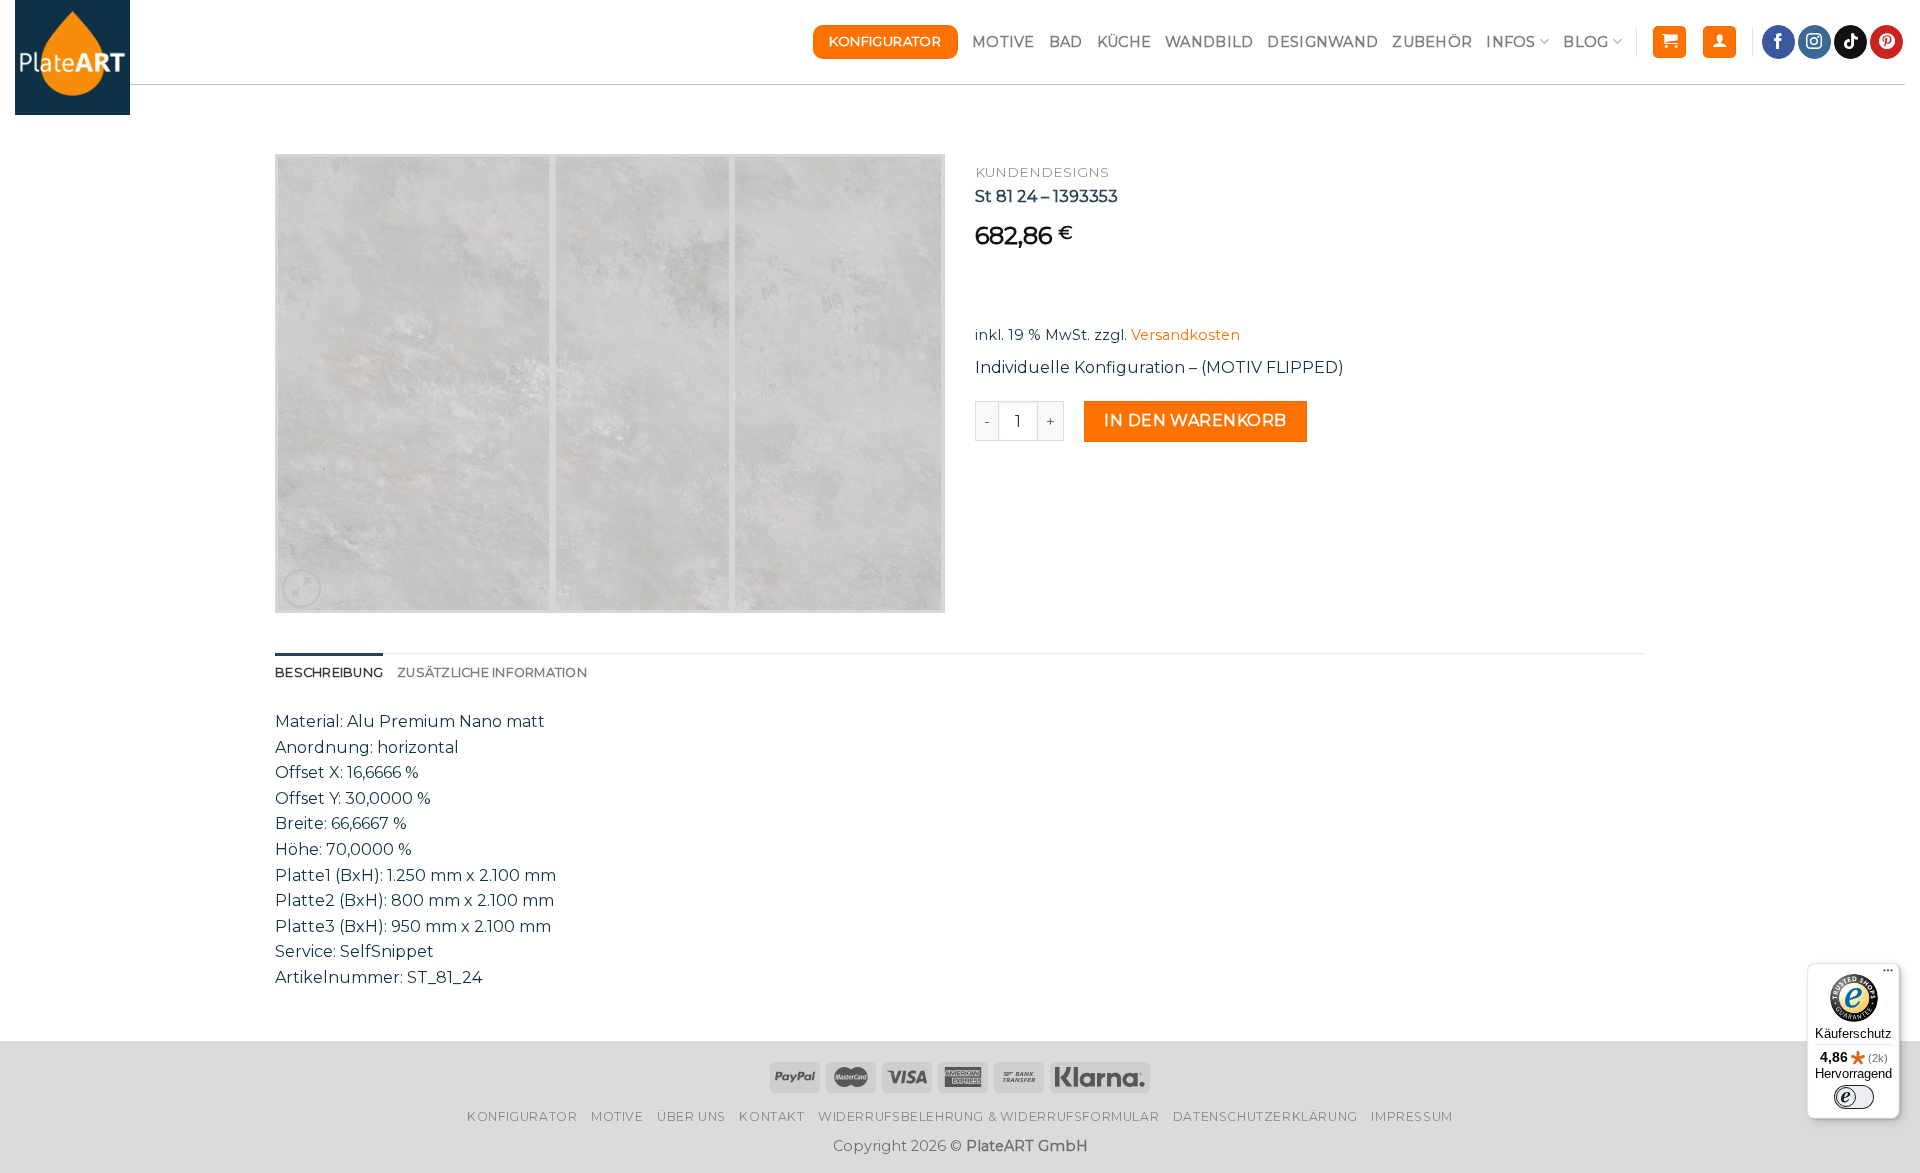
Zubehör (1432, 42)
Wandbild (1209, 42)
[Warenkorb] (1669, 42)
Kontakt (771, 1116)
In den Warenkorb (1195, 420)
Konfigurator (522, 1116)
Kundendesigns (1042, 172)
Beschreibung (329, 672)
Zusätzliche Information (492, 672)
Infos (1510, 42)
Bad (1066, 42)
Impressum (1412, 1116)
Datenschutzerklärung (1265, 1116)
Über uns (691, 1116)
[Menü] (1888, 975)
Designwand (1322, 42)
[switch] (1854, 1097)
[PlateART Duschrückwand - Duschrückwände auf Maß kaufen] (72, 57)
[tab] (329, 673)
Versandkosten (1185, 335)
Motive (1003, 42)
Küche (1124, 42)
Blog (1585, 42)
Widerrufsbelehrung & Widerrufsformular (988, 1116)
